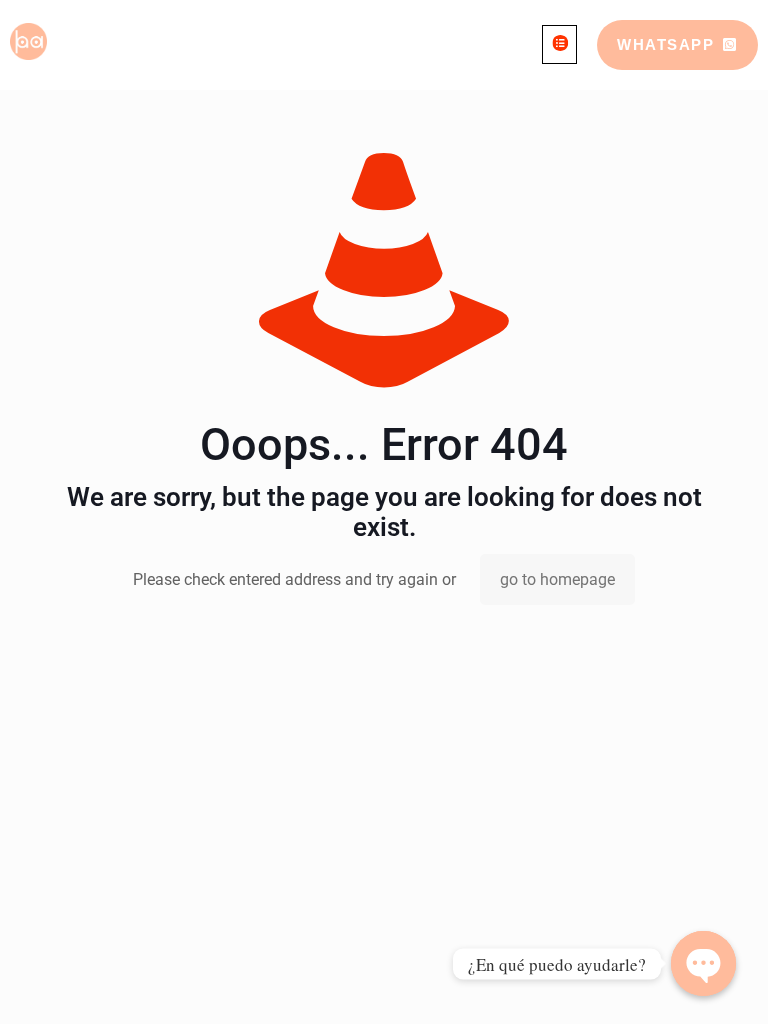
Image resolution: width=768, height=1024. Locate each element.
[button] (559, 44)
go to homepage (557, 579)
